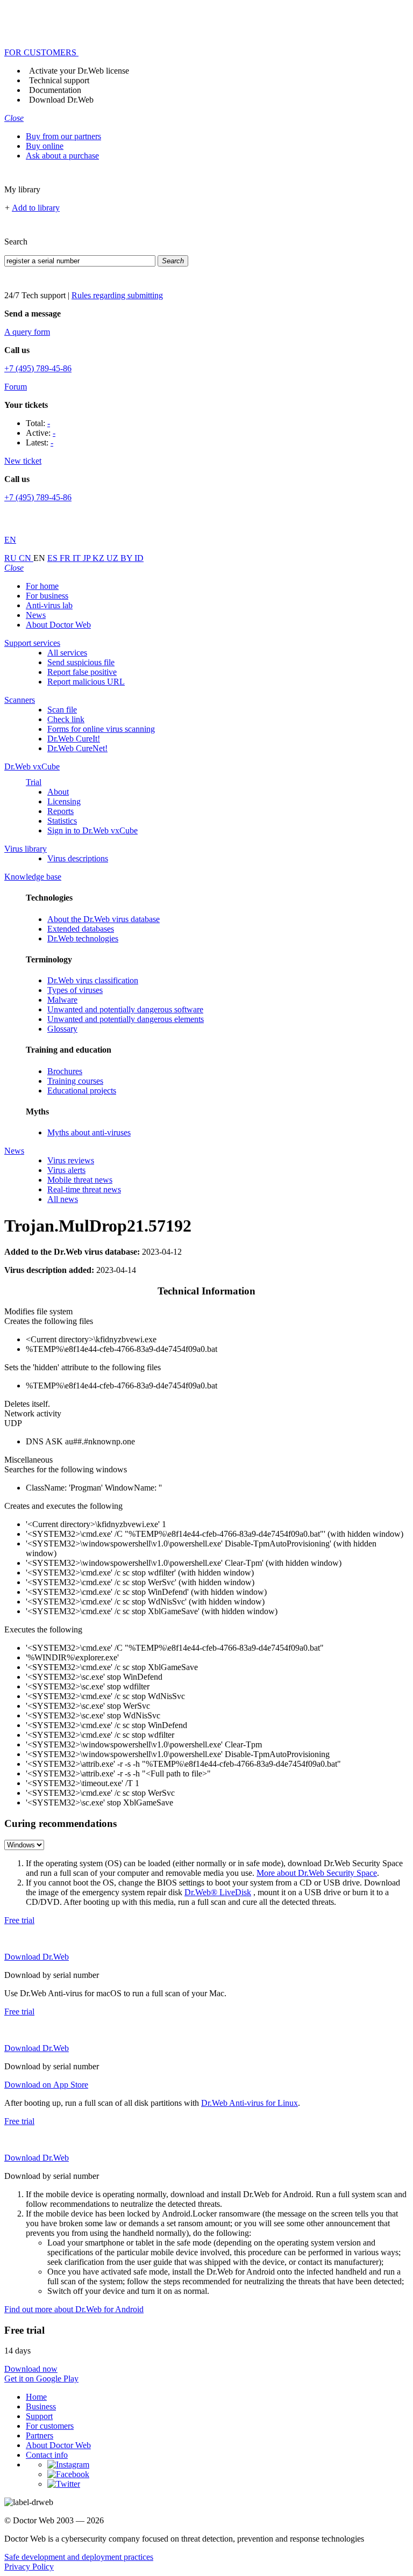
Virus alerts (66, 1170)
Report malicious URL (86, 682)
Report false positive (82, 672)
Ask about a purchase (62, 156)
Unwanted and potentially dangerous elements (126, 1019)
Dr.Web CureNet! (77, 748)
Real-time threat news (84, 1189)
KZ (99, 558)
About (58, 792)
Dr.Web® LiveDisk (218, 1892)
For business (47, 596)
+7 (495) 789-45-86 (38, 368)
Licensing (64, 801)
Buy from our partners (63, 136)
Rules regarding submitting (117, 295)
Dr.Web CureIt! (74, 739)
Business (41, 2406)
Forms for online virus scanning (101, 729)
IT (78, 558)
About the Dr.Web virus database (104, 919)
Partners (40, 2435)
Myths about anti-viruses (89, 1132)
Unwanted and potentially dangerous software (125, 1009)
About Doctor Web (58, 625)
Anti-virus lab (49, 605)
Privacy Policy (29, 2567)
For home (42, 586)
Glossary (62, 1029)
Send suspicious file (81, 662)
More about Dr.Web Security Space (317, 1873)
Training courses (75, 1081)
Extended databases (81, 929)
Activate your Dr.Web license (79, 71)
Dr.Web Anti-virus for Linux (250, 2103)
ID (139, 558)
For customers (50, 2426)
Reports (60, 811)
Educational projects (82, 1091)
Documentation (55, 90)
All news (63, 1199)
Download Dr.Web (61, 100)
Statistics (62, 821)
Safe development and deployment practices (79, 2557)
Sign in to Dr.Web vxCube (92, 830)
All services (67, 653)
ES (54, 558)
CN (26, 558)
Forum (16, 387)
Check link (66, 719)
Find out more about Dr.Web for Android (74, 2309)
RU (12, 558)
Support (39, 2416)
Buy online (45, 146)
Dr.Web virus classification (93, 980)
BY (127, 558)
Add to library (36, 208)
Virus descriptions (78, 858)
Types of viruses (75, 990)
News (36, 615)
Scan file (62, 710)
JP (88, 558)
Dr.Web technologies (83, 938)
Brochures (65, 1071)
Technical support (59, 80)
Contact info (47, 2455)
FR (66, 558)
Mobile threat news (80, 1180)
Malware (62, 1000)
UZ (113, 558)
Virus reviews (71, 1160)
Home (36, 2397)
